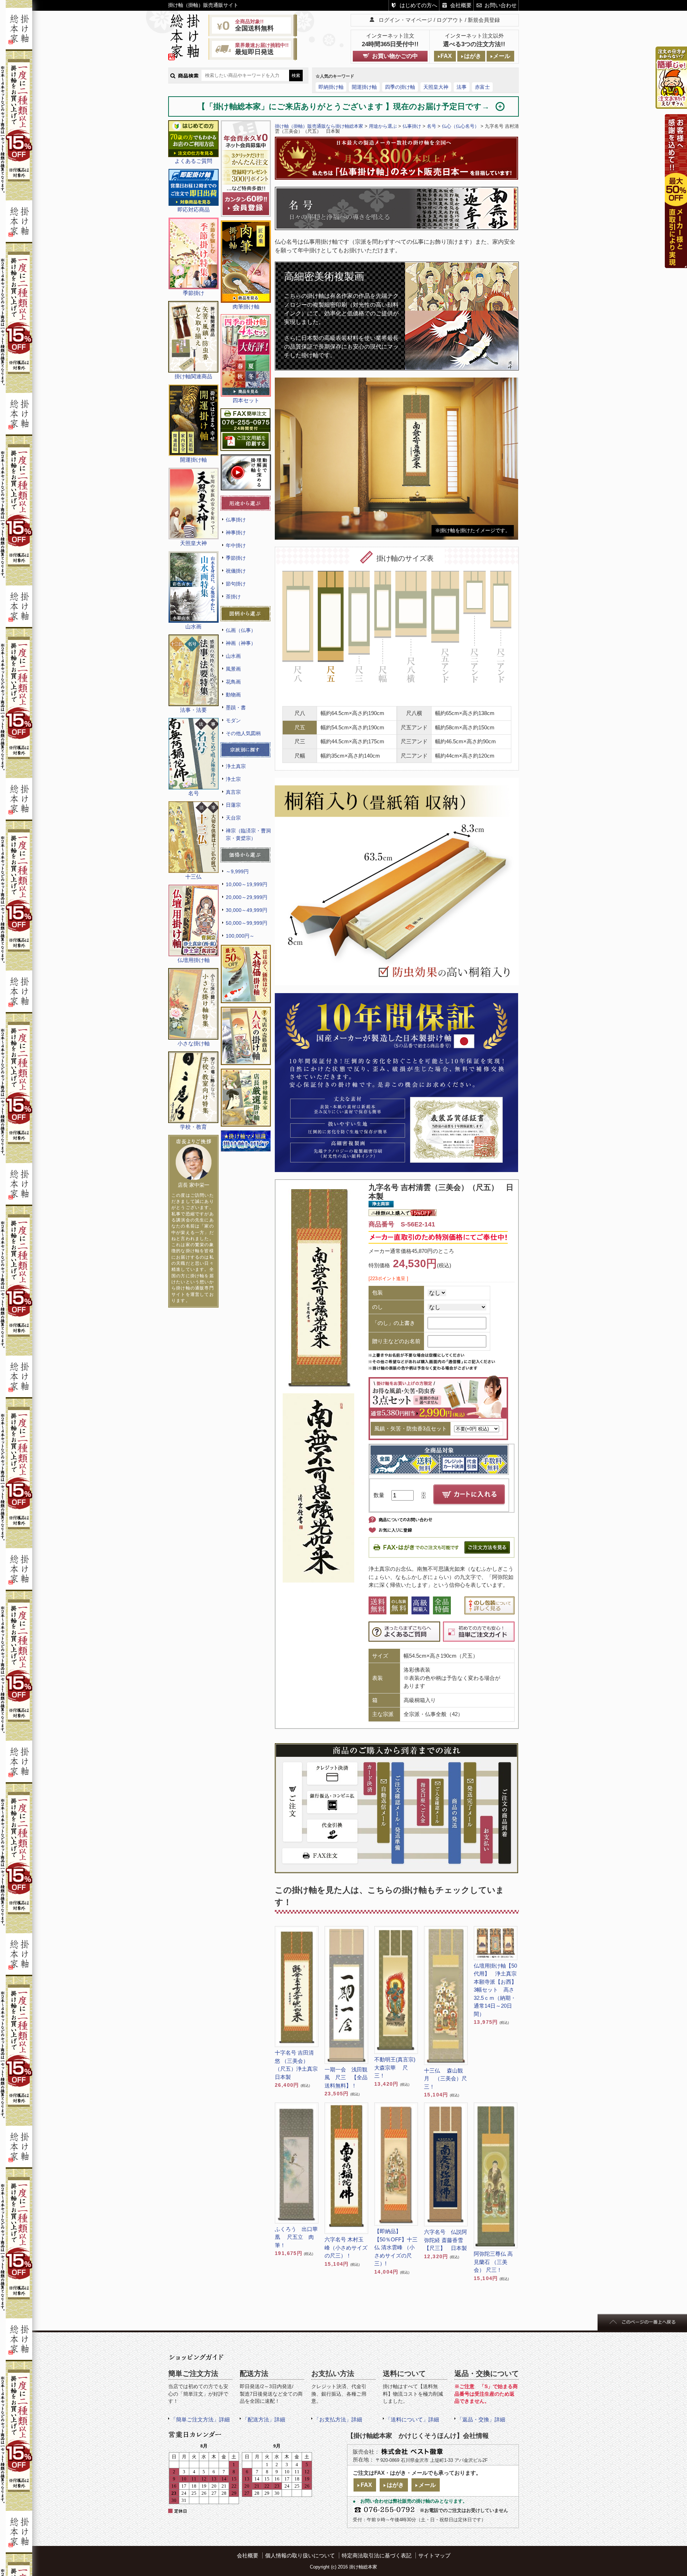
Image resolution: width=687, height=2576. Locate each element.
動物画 (233, 695)
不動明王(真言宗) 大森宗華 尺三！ (396, 2067)
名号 (432, 126)
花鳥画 (233, 682)
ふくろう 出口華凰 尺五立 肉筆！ (296, 2237)
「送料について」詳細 (412, 2419)
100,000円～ (240, 936)
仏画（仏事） (241, 630)
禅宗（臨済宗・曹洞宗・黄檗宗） (248, 834)
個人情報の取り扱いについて (300, 2555)
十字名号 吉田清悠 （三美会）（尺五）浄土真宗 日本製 (297, 2065)
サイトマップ (434, 2555)
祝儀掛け (236, 571)
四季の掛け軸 (400, 87)
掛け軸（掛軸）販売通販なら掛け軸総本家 (319, 126)
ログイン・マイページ (405, 20)
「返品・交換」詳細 (481, 2419)
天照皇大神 (436, 87)
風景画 (233, 669)
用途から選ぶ (383, 126)
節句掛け (236, 584)
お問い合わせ (501, 5)
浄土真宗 (236, 766)
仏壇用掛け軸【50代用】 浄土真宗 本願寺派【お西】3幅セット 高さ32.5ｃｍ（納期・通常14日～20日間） (495, 1990)
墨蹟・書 (236, 708)
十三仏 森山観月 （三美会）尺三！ (445, 2079)
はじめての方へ (418, 5)
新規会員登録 (484, 20)
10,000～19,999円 (247, 884)
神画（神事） (241, 643)
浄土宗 (233, 779)
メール (502, 56)
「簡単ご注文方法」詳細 (200, 2419)
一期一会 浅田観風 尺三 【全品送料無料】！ (346, 2077)
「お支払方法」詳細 (338, 2419)
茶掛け (233, 597)
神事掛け (236, 533)
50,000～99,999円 (247, 923)
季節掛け (236, 558)
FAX (446, 56)
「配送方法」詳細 (264, 2419)
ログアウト (450, 20)
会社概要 (461, 5)
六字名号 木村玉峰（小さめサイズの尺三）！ (346, 2247)
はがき (473, 56)
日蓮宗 (233, 805)
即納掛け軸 (331, 87)
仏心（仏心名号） (461, 126)
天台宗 (233, 818)
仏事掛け (236, 520)
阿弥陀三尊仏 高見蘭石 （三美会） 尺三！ (493, 2262)
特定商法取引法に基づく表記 (377, 2555)
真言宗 (233, 792)
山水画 (233, 656)
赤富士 (482, 87)
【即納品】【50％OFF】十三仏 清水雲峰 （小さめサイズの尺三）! (396, 2247)
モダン (233, 720)
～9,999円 (237, 871)
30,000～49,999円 (247, 910)
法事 (462, 87)
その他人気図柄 (243, 733)
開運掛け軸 (364, 87)
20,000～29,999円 (247, 897)
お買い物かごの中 (395, 56)
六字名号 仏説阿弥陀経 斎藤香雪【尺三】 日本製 (445, 2240)
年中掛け (236, 545)
